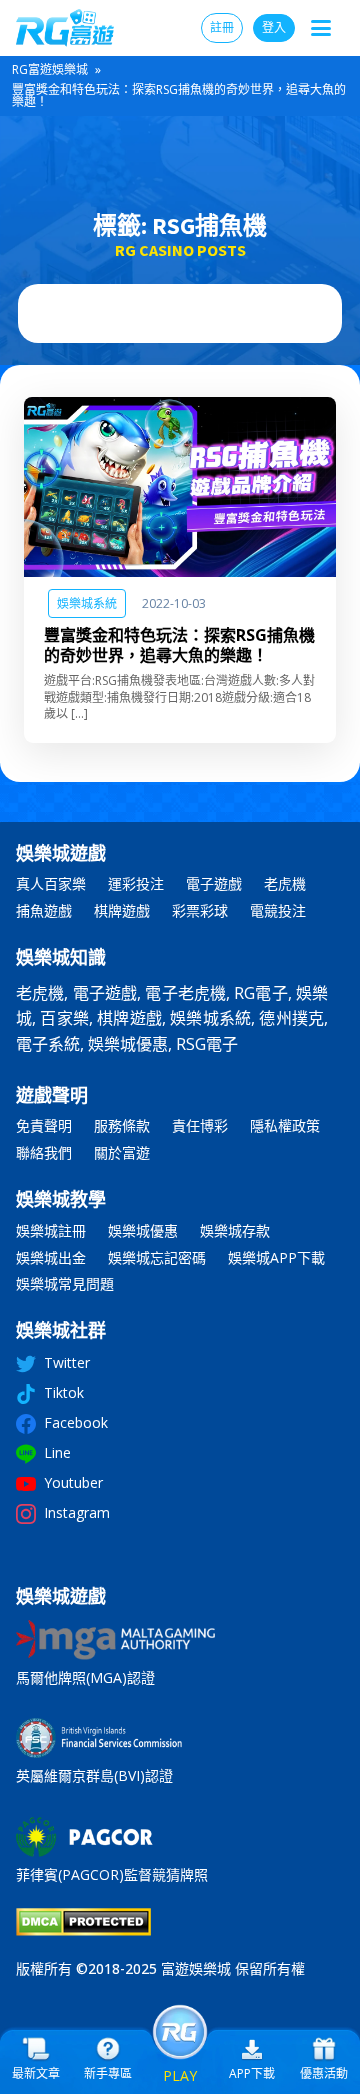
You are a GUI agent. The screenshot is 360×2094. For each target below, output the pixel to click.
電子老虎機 (185, 993)
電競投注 (278, 911)
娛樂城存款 (235, 1231)
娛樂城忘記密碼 (157, 1258)
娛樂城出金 (51, 1258)
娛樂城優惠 (128, 1044)
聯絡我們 (44, 1153)
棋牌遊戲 (122, 911)
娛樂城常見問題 (65, 1284)
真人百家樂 (51, 884)
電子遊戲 (214, 884)
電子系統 (48, 1044)
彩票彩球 (200, 911)
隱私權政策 (285, 1126)
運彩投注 (136, 884)
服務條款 (122, 1126)
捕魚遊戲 (44, 911)
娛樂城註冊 (51, 1231)
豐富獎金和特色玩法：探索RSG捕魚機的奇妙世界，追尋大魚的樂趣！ (179, 645)
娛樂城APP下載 (276, 1258)
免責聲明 (44, 1126)
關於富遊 (122, 1153)
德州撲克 (291, 1018)
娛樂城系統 (87, 603)
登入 (274, 27)
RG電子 (260, 993)
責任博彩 (200, 1126)
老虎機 (285, 884)
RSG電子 (207, 1044)
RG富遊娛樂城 (50, 69)
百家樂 (64, 1018)
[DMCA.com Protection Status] (83, 1930)
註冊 (222, 27)
